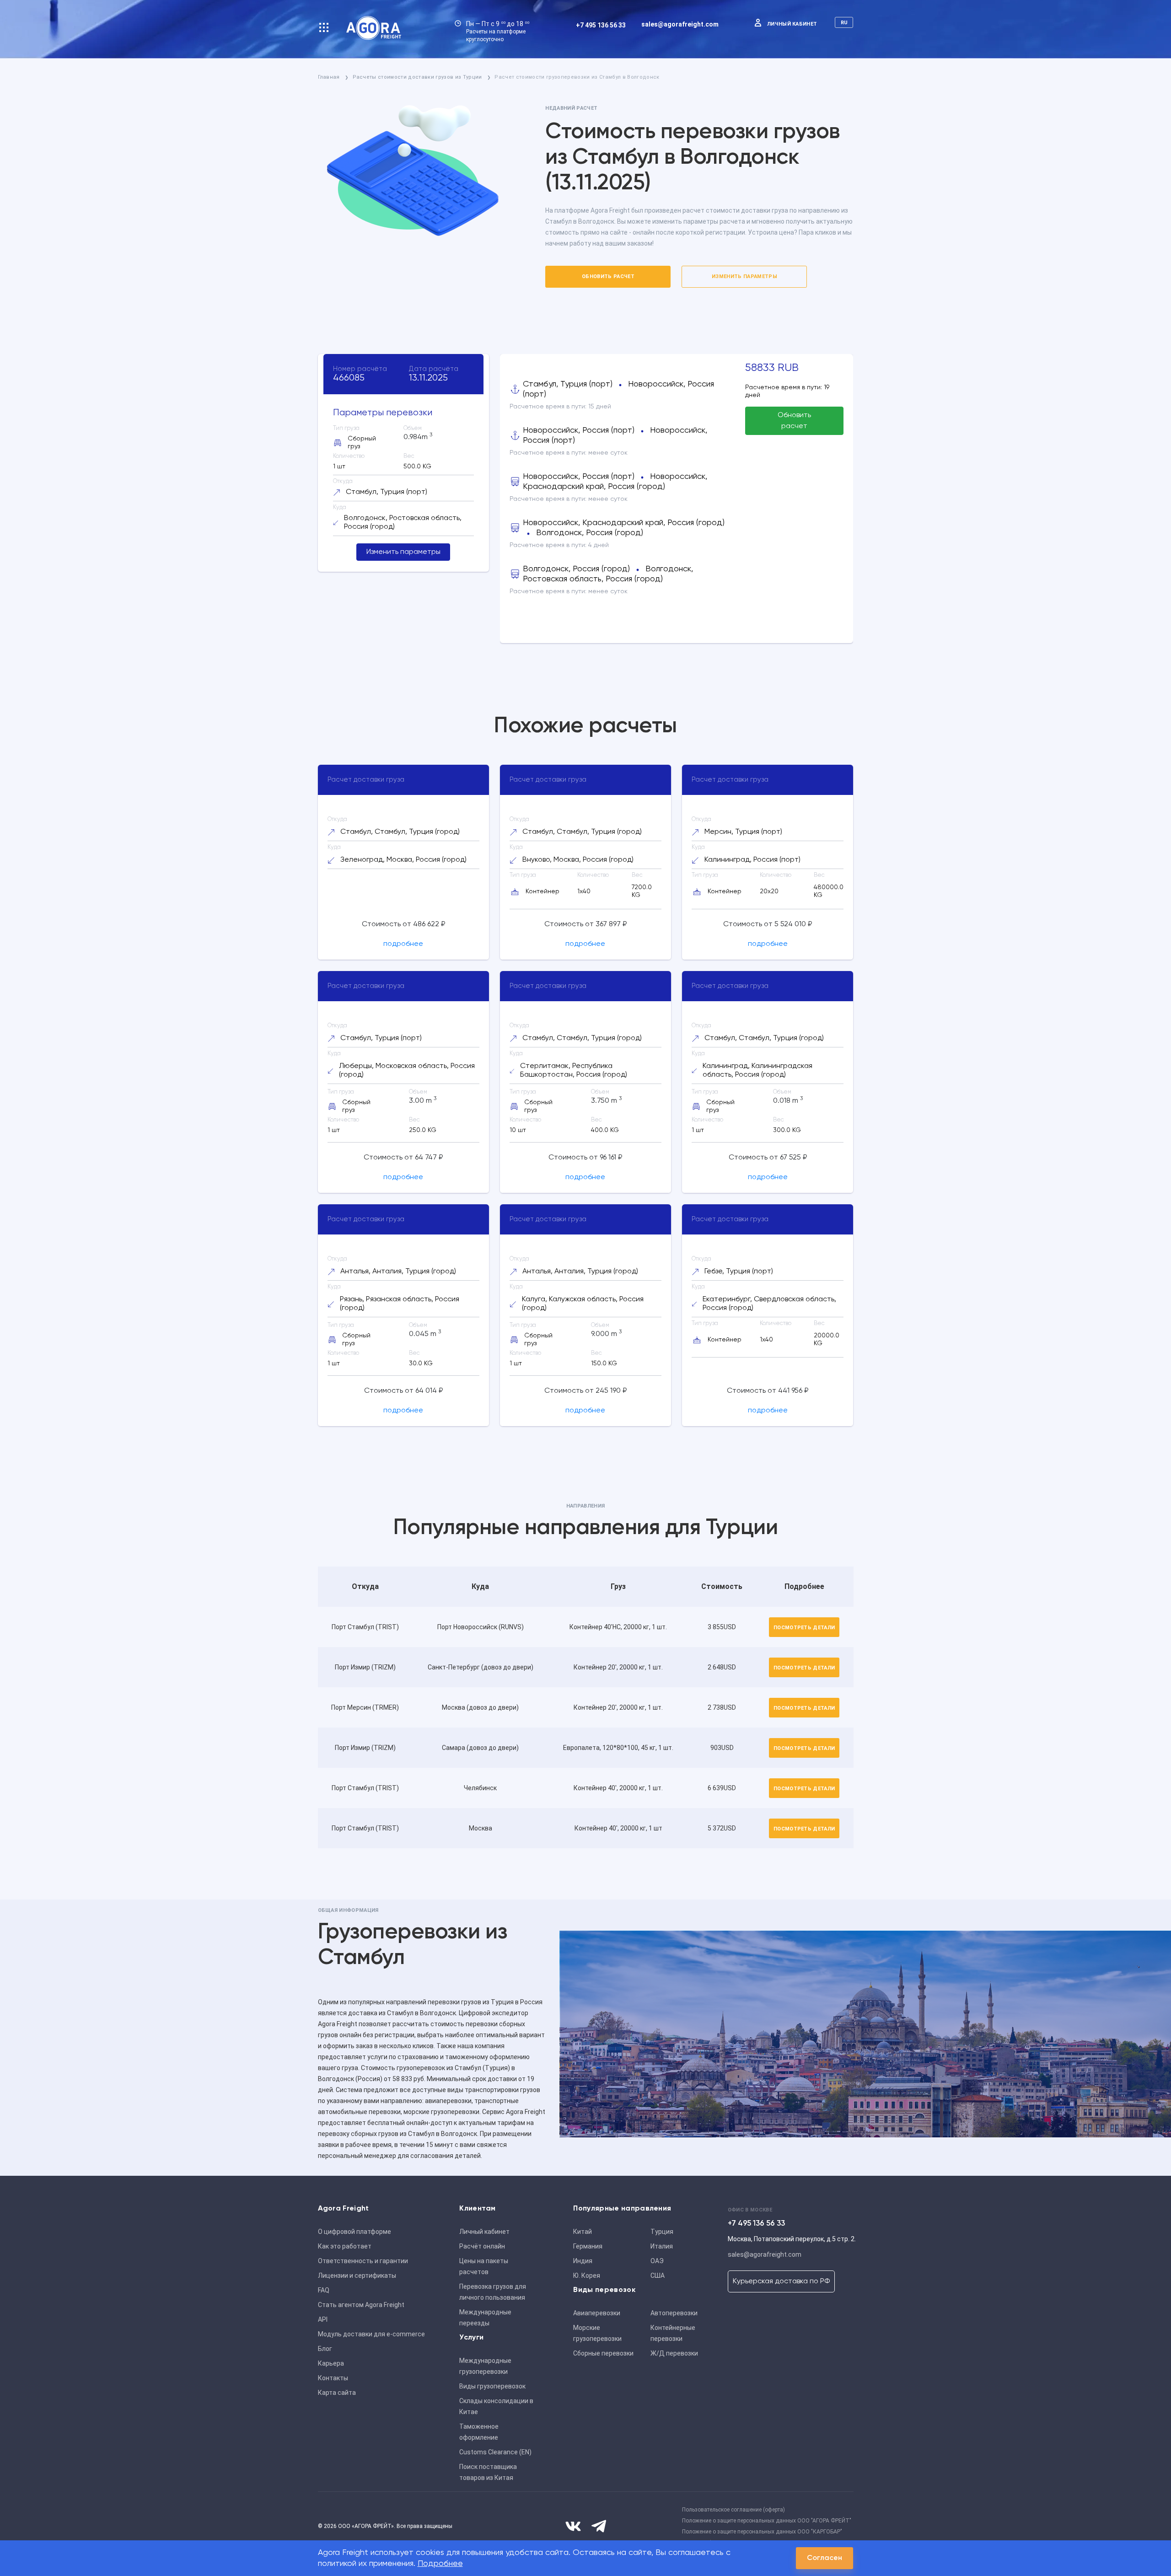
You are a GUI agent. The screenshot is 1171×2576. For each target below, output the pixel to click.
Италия (662, 2246)
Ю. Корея (587, 2275)
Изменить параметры (744, 276)
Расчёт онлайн (482, 2246)
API (323, 2319)
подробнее (403, 944)
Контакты (333, 2378)
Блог (325, 2349)
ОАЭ (657, 2261)
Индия (583, 2261)
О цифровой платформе (355, 2232)
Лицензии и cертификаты (357, 2275)
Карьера (331, 2363)
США (658, 2275)
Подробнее (440, 2564)
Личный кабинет (792, 24)
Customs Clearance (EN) (495, 2452)
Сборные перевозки (603, 2353)
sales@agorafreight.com (680, 24)
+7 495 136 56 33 (601, 25)
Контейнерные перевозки (673, 2333)
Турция (662, 2232)
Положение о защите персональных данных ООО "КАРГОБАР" (762, 2532)
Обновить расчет (608, 276)
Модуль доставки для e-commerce (371, 2334)
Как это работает (345, 2246)
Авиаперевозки (597, 2313)
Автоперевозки (674, 2313)
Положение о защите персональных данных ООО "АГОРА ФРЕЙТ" (767, 2521)
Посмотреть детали (804, 1628)
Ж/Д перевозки (674, 2353)
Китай (583, 2232)
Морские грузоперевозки (597, 2333)
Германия (588, 2246)
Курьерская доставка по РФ (781, 2281)
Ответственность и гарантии (363, 2261)
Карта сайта (337, 2393)
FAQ (324, 2290)
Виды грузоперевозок (492, 2386)
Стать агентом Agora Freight (361, 2305)
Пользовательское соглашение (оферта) (733, 2510)
